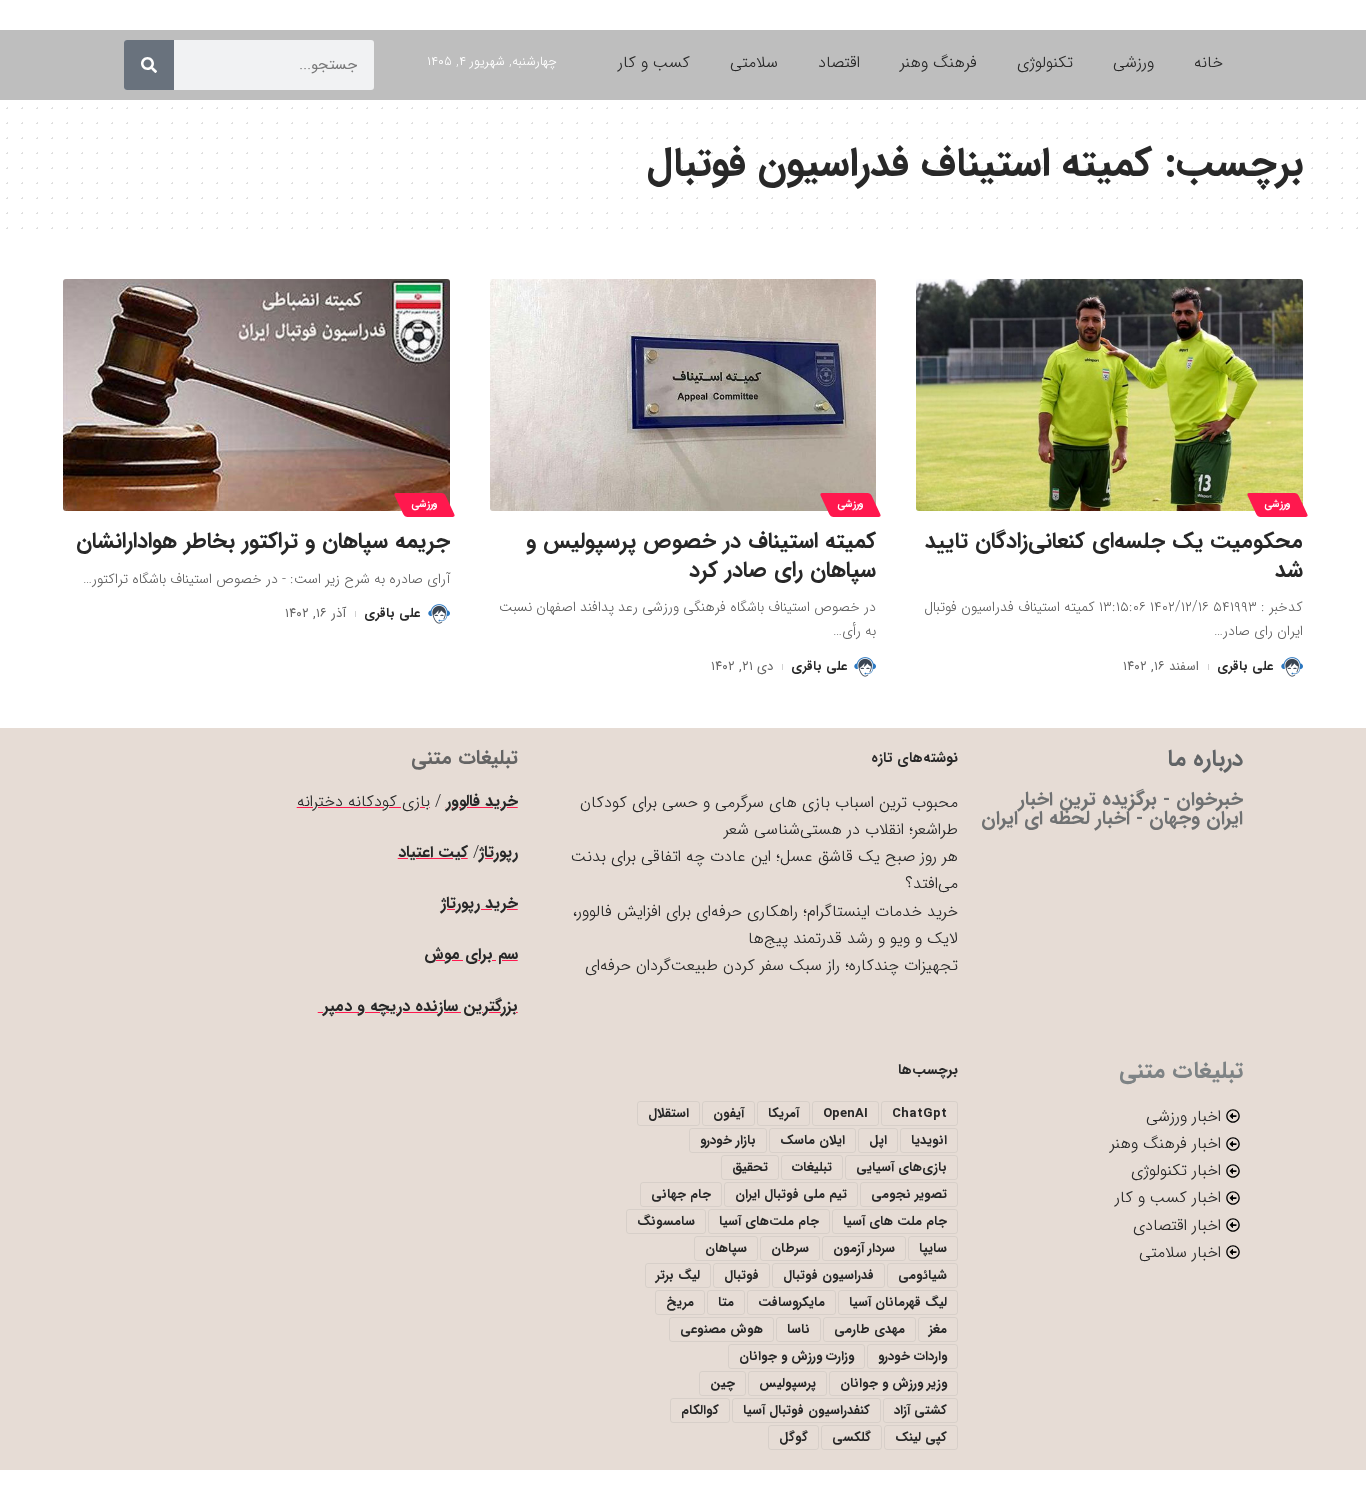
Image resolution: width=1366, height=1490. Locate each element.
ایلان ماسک (812, 1140)
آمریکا (783, 1113)
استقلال (668, 1113)
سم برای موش (471, 954)
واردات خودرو (912, 1356)
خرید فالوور (482, 801)
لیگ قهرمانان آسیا (898, 1302)
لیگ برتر (678, 1275)
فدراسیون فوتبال (828, 1275)
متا (726, 1302)
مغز (938, 1329)
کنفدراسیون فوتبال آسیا (806, 1410)
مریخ (680, 1302)
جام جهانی (681, 1194)
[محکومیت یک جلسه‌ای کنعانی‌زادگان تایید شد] (1109, 395)
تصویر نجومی (909, 1194)
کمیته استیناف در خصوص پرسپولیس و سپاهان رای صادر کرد (701, 555)
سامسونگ (666, 1221)
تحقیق (750, 1167)
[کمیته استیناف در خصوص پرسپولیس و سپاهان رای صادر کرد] (683, 395)
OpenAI (845, 1113)
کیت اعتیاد (433, 852)
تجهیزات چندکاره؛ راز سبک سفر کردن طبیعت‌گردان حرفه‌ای (771, 965)
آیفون (728, 1113)
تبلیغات (812, 1167)
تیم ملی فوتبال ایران (791, 1194)
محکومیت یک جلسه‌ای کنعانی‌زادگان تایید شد (1114, 555)
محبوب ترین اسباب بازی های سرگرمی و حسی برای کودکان (769, 802)
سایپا (933, 1248)
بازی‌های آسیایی (901, 1167)
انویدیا (929, 1140)
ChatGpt (919, 1113)
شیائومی (922, 1275)
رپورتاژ (498, 852)
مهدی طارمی (869, 1329)
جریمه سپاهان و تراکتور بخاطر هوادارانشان (263, 541)
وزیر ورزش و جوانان (893, 1383)
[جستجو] (149, 65)
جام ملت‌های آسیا (769, 1221)
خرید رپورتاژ (479, 903)
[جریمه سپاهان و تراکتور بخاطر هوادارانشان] (256, 395)
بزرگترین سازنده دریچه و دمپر (418, 1006)
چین (722, 1383)
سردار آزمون (864, 1248)
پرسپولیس (787, 1383)
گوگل (793, 1437)
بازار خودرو (728, 1140)
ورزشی (1277, 504)
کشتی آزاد (920, 1410)
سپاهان (726, 1248)
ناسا (798, 1329)
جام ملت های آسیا (895, 1221)
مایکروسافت (791, 1302)
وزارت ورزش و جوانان (796, 1356)
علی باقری (1245, 666)
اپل (878, 1140)
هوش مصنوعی (721, 1329)
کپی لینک (921, 1437)
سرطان (790, 1248)
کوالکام (700, 1410)
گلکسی (851, 1437)
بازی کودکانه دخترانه (363, 801)
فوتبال (741, 1275)
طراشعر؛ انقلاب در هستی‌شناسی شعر (841, 829)
